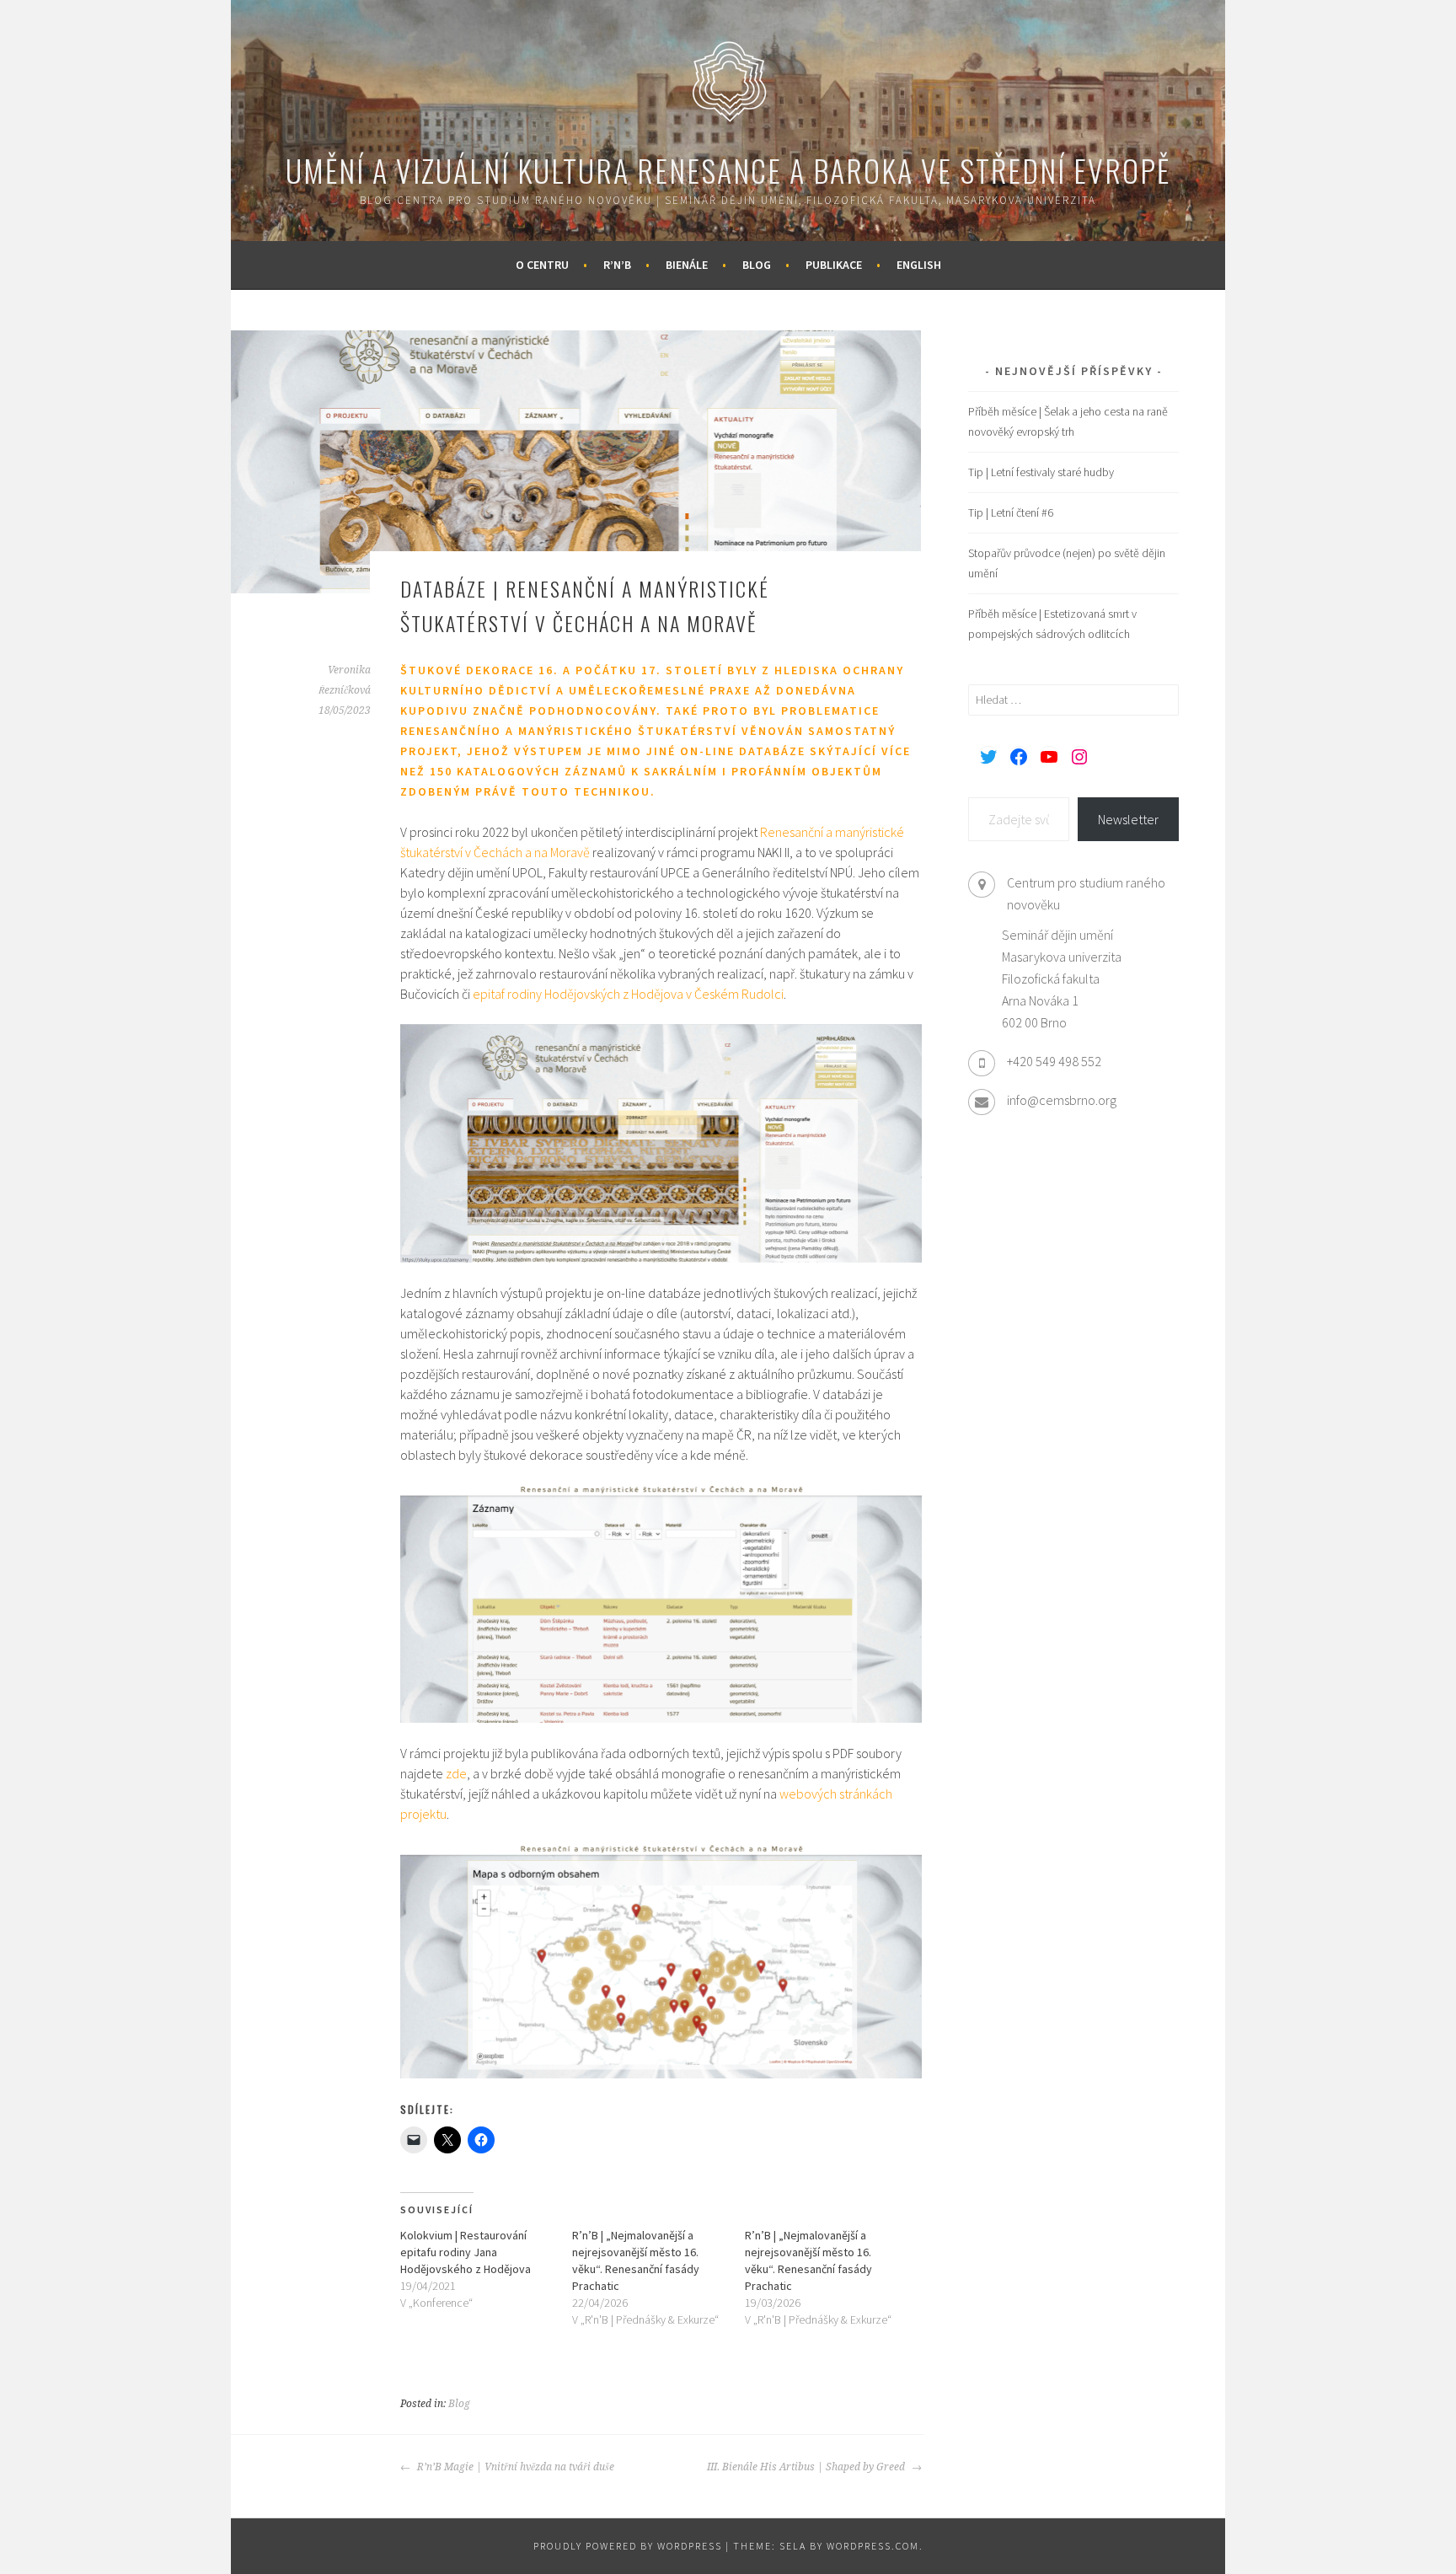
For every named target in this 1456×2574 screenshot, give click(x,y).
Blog (757, 265)
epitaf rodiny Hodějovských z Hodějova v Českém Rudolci (628, 994)
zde (456, 1773)
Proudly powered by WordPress (628, 2546)
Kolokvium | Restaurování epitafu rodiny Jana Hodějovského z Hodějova (466, 2252)
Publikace (834, 265)
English (919, 265)
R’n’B (617, 265)
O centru (542, 265)
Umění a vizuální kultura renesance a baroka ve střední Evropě (728, 170)
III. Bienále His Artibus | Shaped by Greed (807, 2467)
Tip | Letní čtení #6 (1011, 512)
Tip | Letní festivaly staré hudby (1041, 472)
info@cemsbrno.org (1062, 1100)
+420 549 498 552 (1054, 1061)
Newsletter (1128, 819)
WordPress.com (873, 2546)
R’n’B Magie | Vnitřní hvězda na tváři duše (514, 2467)
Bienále (687, 265)
